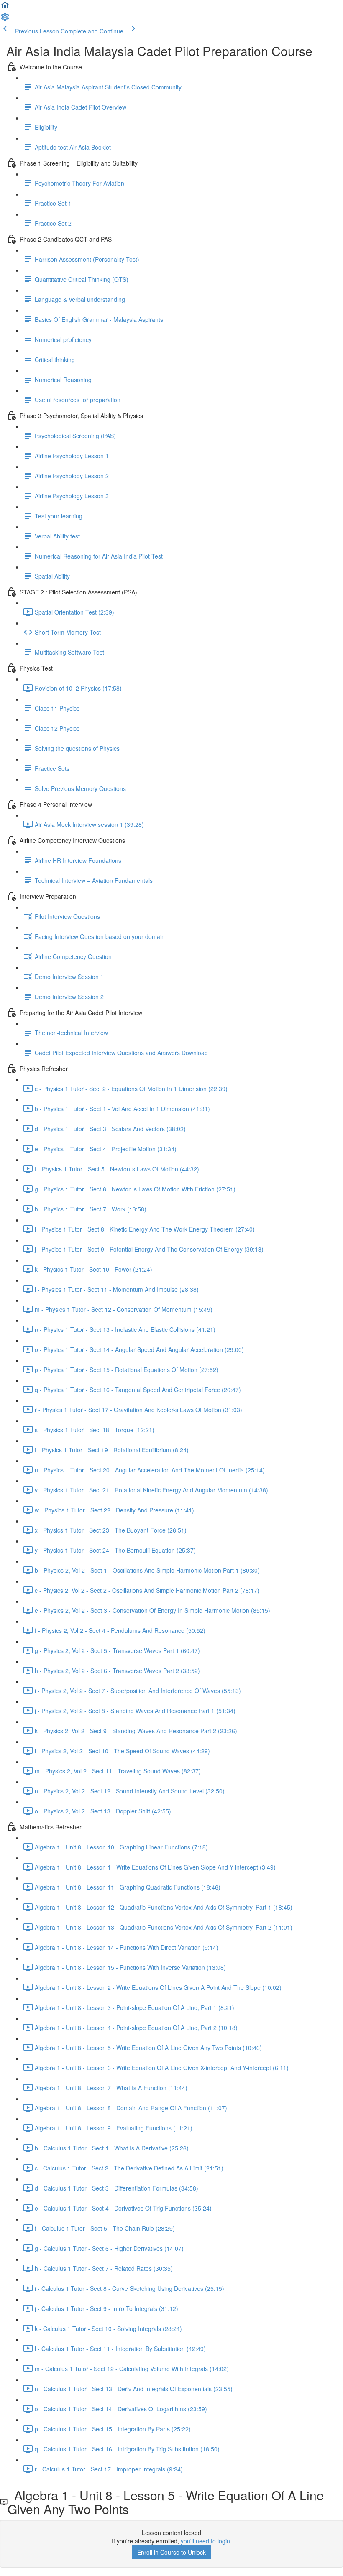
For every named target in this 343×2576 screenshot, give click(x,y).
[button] (5, 8)
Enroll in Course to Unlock (171, 2552)
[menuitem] (5, 19)
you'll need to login (205, 2541)
